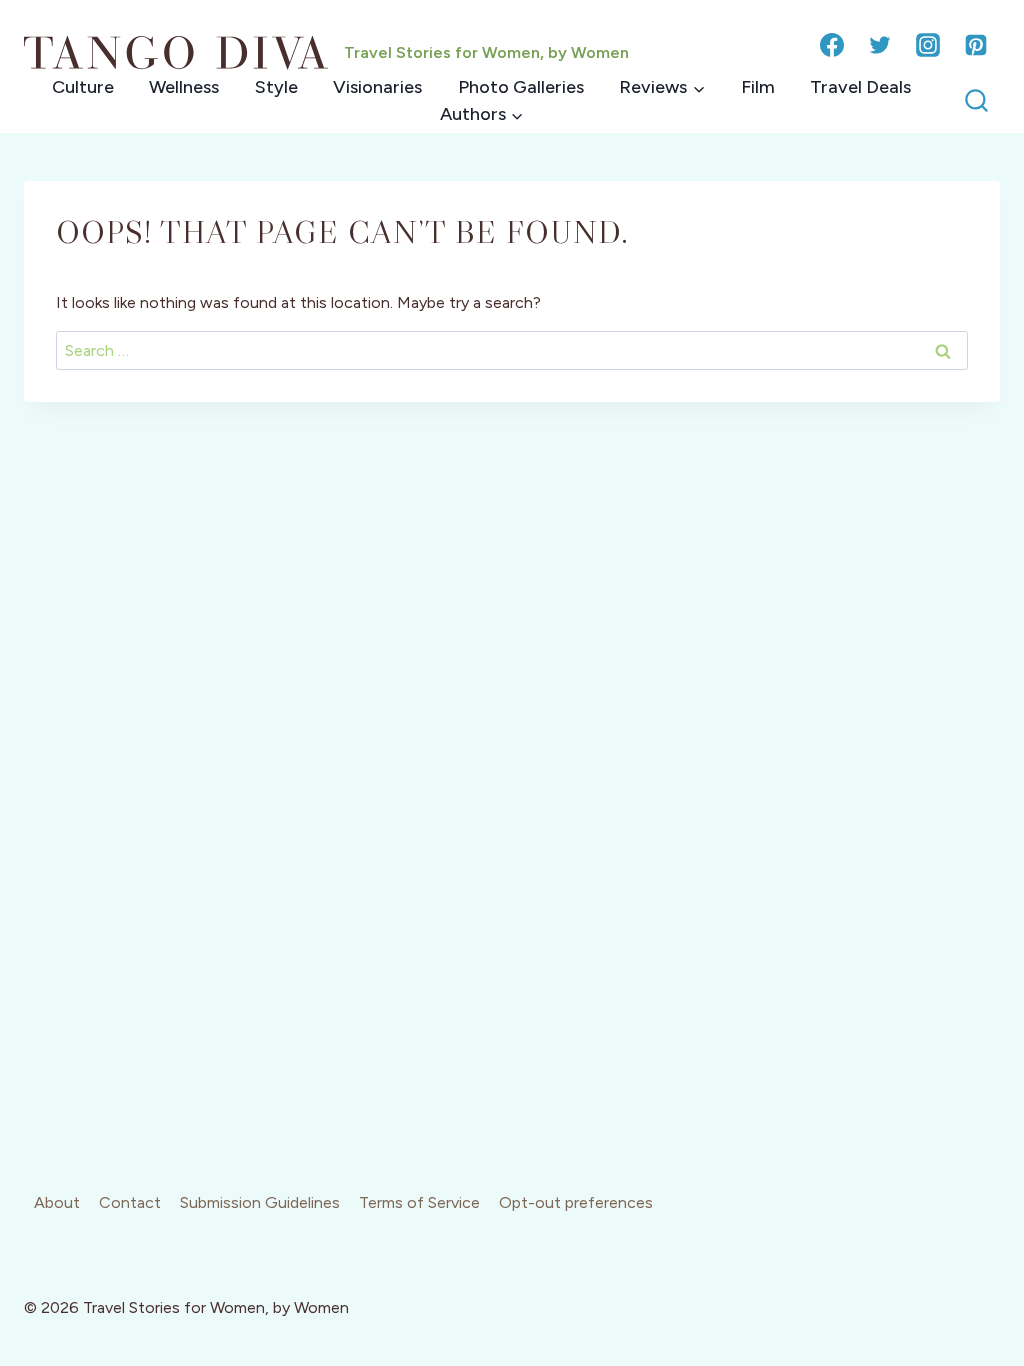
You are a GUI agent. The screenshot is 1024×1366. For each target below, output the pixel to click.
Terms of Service (419, 1202)
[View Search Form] (976, 101)
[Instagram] (928, 45)
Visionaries (377, 87)
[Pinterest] (976, 45)
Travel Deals (860, 87)
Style (276, 87)
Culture (83, 87)
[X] (880, 45)
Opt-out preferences (576, 1202)
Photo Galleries (521, 87)
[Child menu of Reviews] (661, 87)
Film (758, 87)
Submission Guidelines (260, 1202)
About (57, 1202)
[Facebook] (832, 45)
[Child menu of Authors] (481, 114)
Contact (130, 1202)
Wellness (184, 87)
